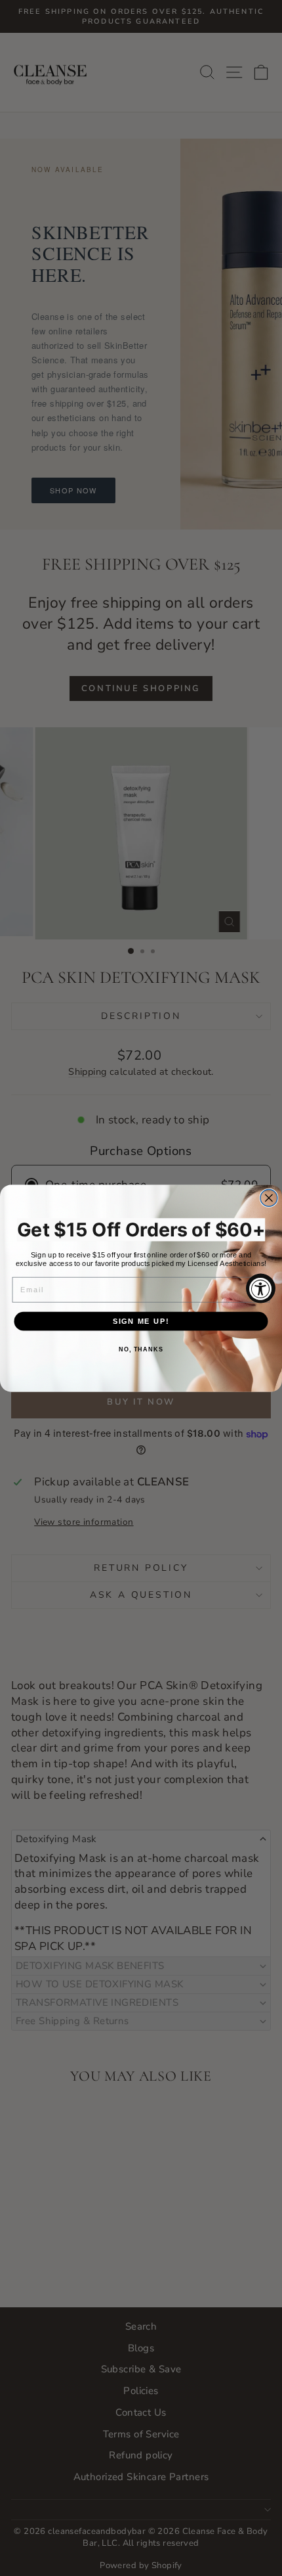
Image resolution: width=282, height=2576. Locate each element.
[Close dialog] (269, 1198)
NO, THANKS (141, 1349)
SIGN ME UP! (141, 1321)
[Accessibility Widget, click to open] (261, 1288)
